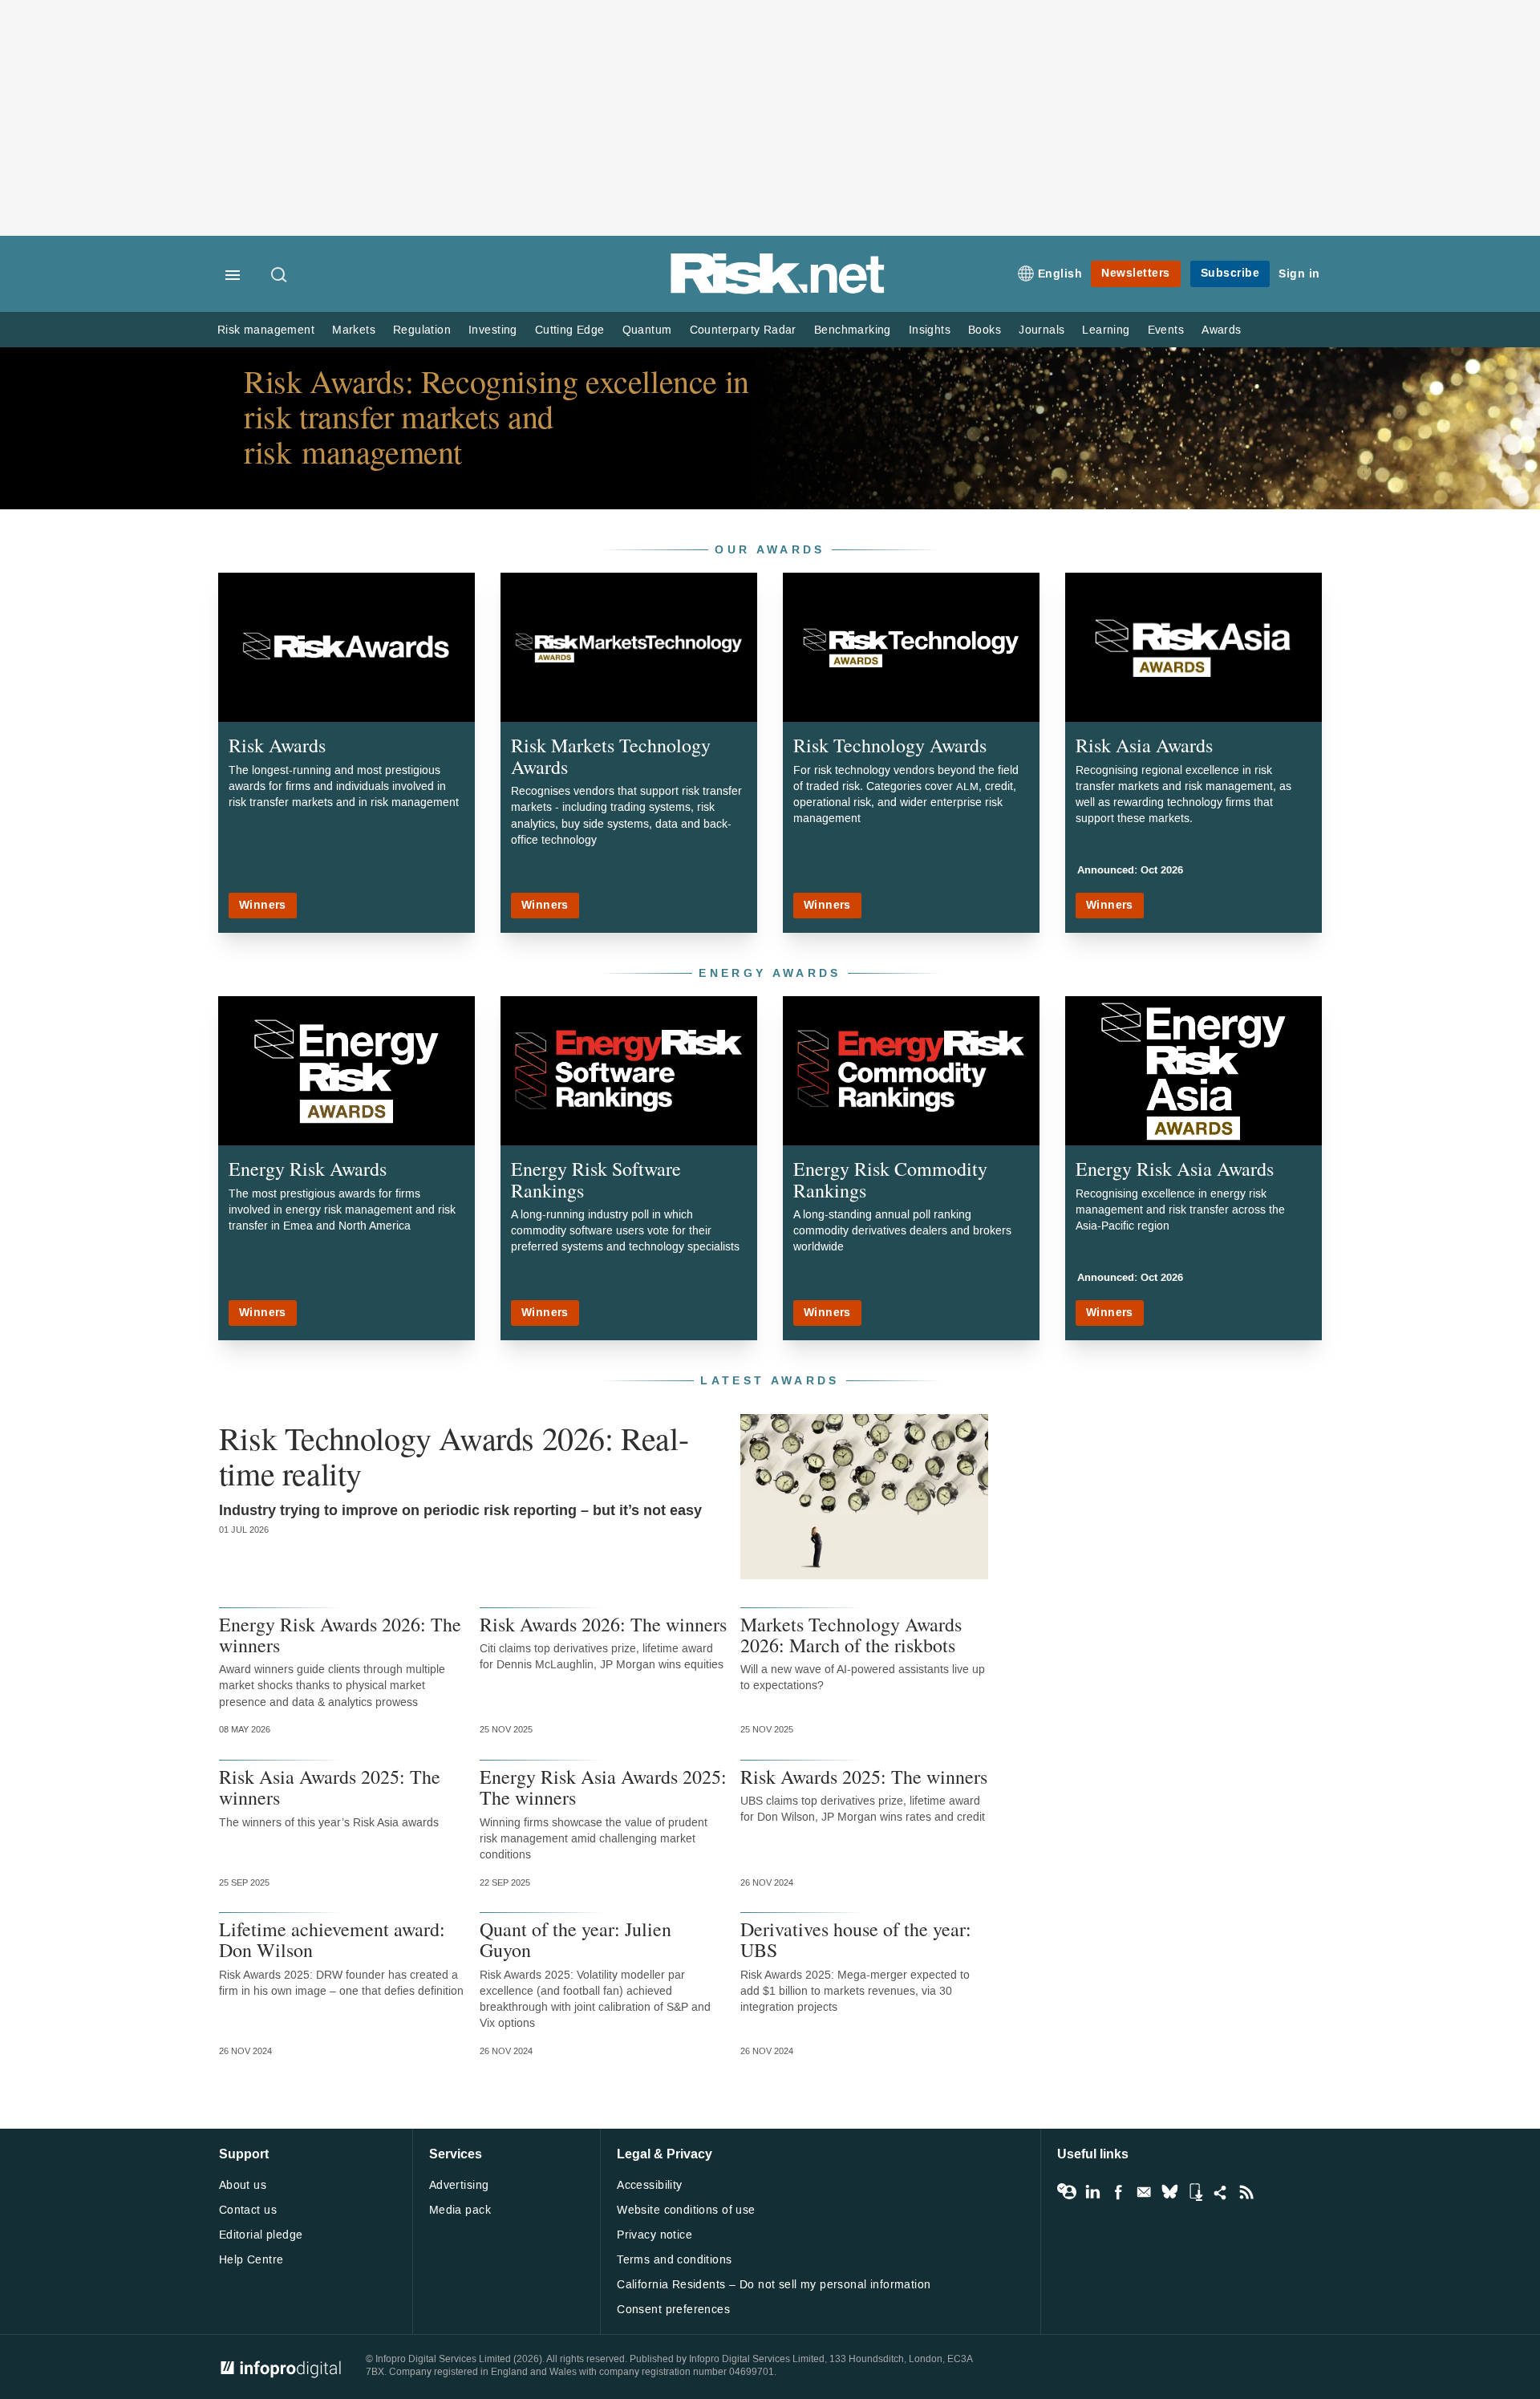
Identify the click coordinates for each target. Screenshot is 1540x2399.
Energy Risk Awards (308, 1169)
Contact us (248, 2210)
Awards (1221, 330)
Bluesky (1169, 2192)
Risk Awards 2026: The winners (603, 1624)
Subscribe (1230, 273)
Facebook (1118, 2192)
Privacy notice (654, 2235)
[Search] (280, 276)
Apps (1195, 2192)
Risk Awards (277, 745)
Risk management (266, 330)
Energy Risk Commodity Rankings (890, 1179)
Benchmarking (853, 330)
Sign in (1299, 274)
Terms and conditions (674, 2260)
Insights (930, 330)
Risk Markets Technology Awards (611, 756)
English (1060, 274)
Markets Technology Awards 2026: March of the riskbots (851, 1635)
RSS (1246, 2192)
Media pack (460, 2210)
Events (1166, 330)
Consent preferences (673, 2310)
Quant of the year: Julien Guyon (575, 1940)
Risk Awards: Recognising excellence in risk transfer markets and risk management (496, 416)
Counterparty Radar (743, 330)
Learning (1106, 330)
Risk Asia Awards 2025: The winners (330, 1787)
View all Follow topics (1067, 2192)
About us (243, 2185)
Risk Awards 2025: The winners (864, 1777)
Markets (354, 330)
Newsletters (1136, 273)
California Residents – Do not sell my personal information (774, 2285)
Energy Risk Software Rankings (596, 1179)
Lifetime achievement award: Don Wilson (332, 1940)
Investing (493, 330)
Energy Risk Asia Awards (1175, 1169)
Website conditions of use (686, 2210)
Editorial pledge (261, 2235)
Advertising (459, 2185)
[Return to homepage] (778, 291)
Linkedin (1092, 2192)
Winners (263, 905)
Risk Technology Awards (890, 745)
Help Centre (251, 2260)
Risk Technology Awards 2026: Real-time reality (454, 1456)
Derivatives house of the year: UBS (856, 1940)
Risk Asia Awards (1144, 745)
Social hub (1221, 2192)
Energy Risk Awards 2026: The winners (340, 1635)
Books (985, 330)
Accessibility (649, 2185)
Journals (1042, 330)
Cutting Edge (570, 330)
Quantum (647, 330)
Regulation (422, 330)
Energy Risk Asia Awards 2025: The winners (603, 1787)
